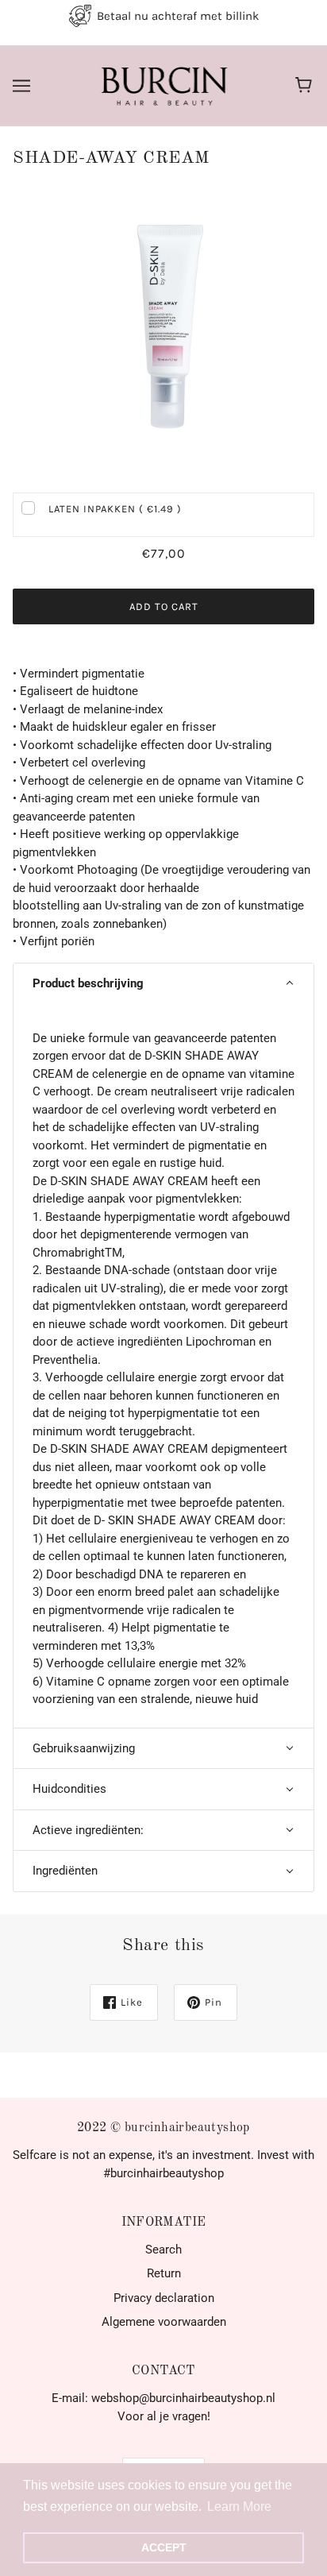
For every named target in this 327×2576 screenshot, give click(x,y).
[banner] (161, 85)
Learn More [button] (239, 2506)
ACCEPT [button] (164, 2547)
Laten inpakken (115, 509)
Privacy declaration (164, 2298)
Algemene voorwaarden (164, 2322)
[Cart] (306, 86)
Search (163, 2250)
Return (164, 2273)
